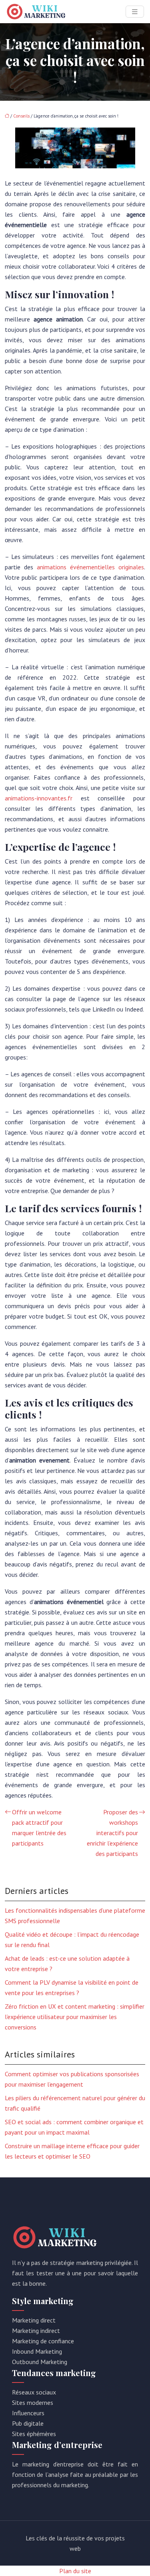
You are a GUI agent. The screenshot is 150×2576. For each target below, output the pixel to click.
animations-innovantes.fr (39, 798)
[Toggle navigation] (135, 12)
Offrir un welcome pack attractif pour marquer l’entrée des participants (39, 1828)
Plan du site (75, 2571)
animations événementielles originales (90, 567)
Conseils (21, 116)
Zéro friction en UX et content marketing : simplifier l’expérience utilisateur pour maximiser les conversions (75, 2017)
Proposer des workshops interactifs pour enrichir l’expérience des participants (112, 1833)
